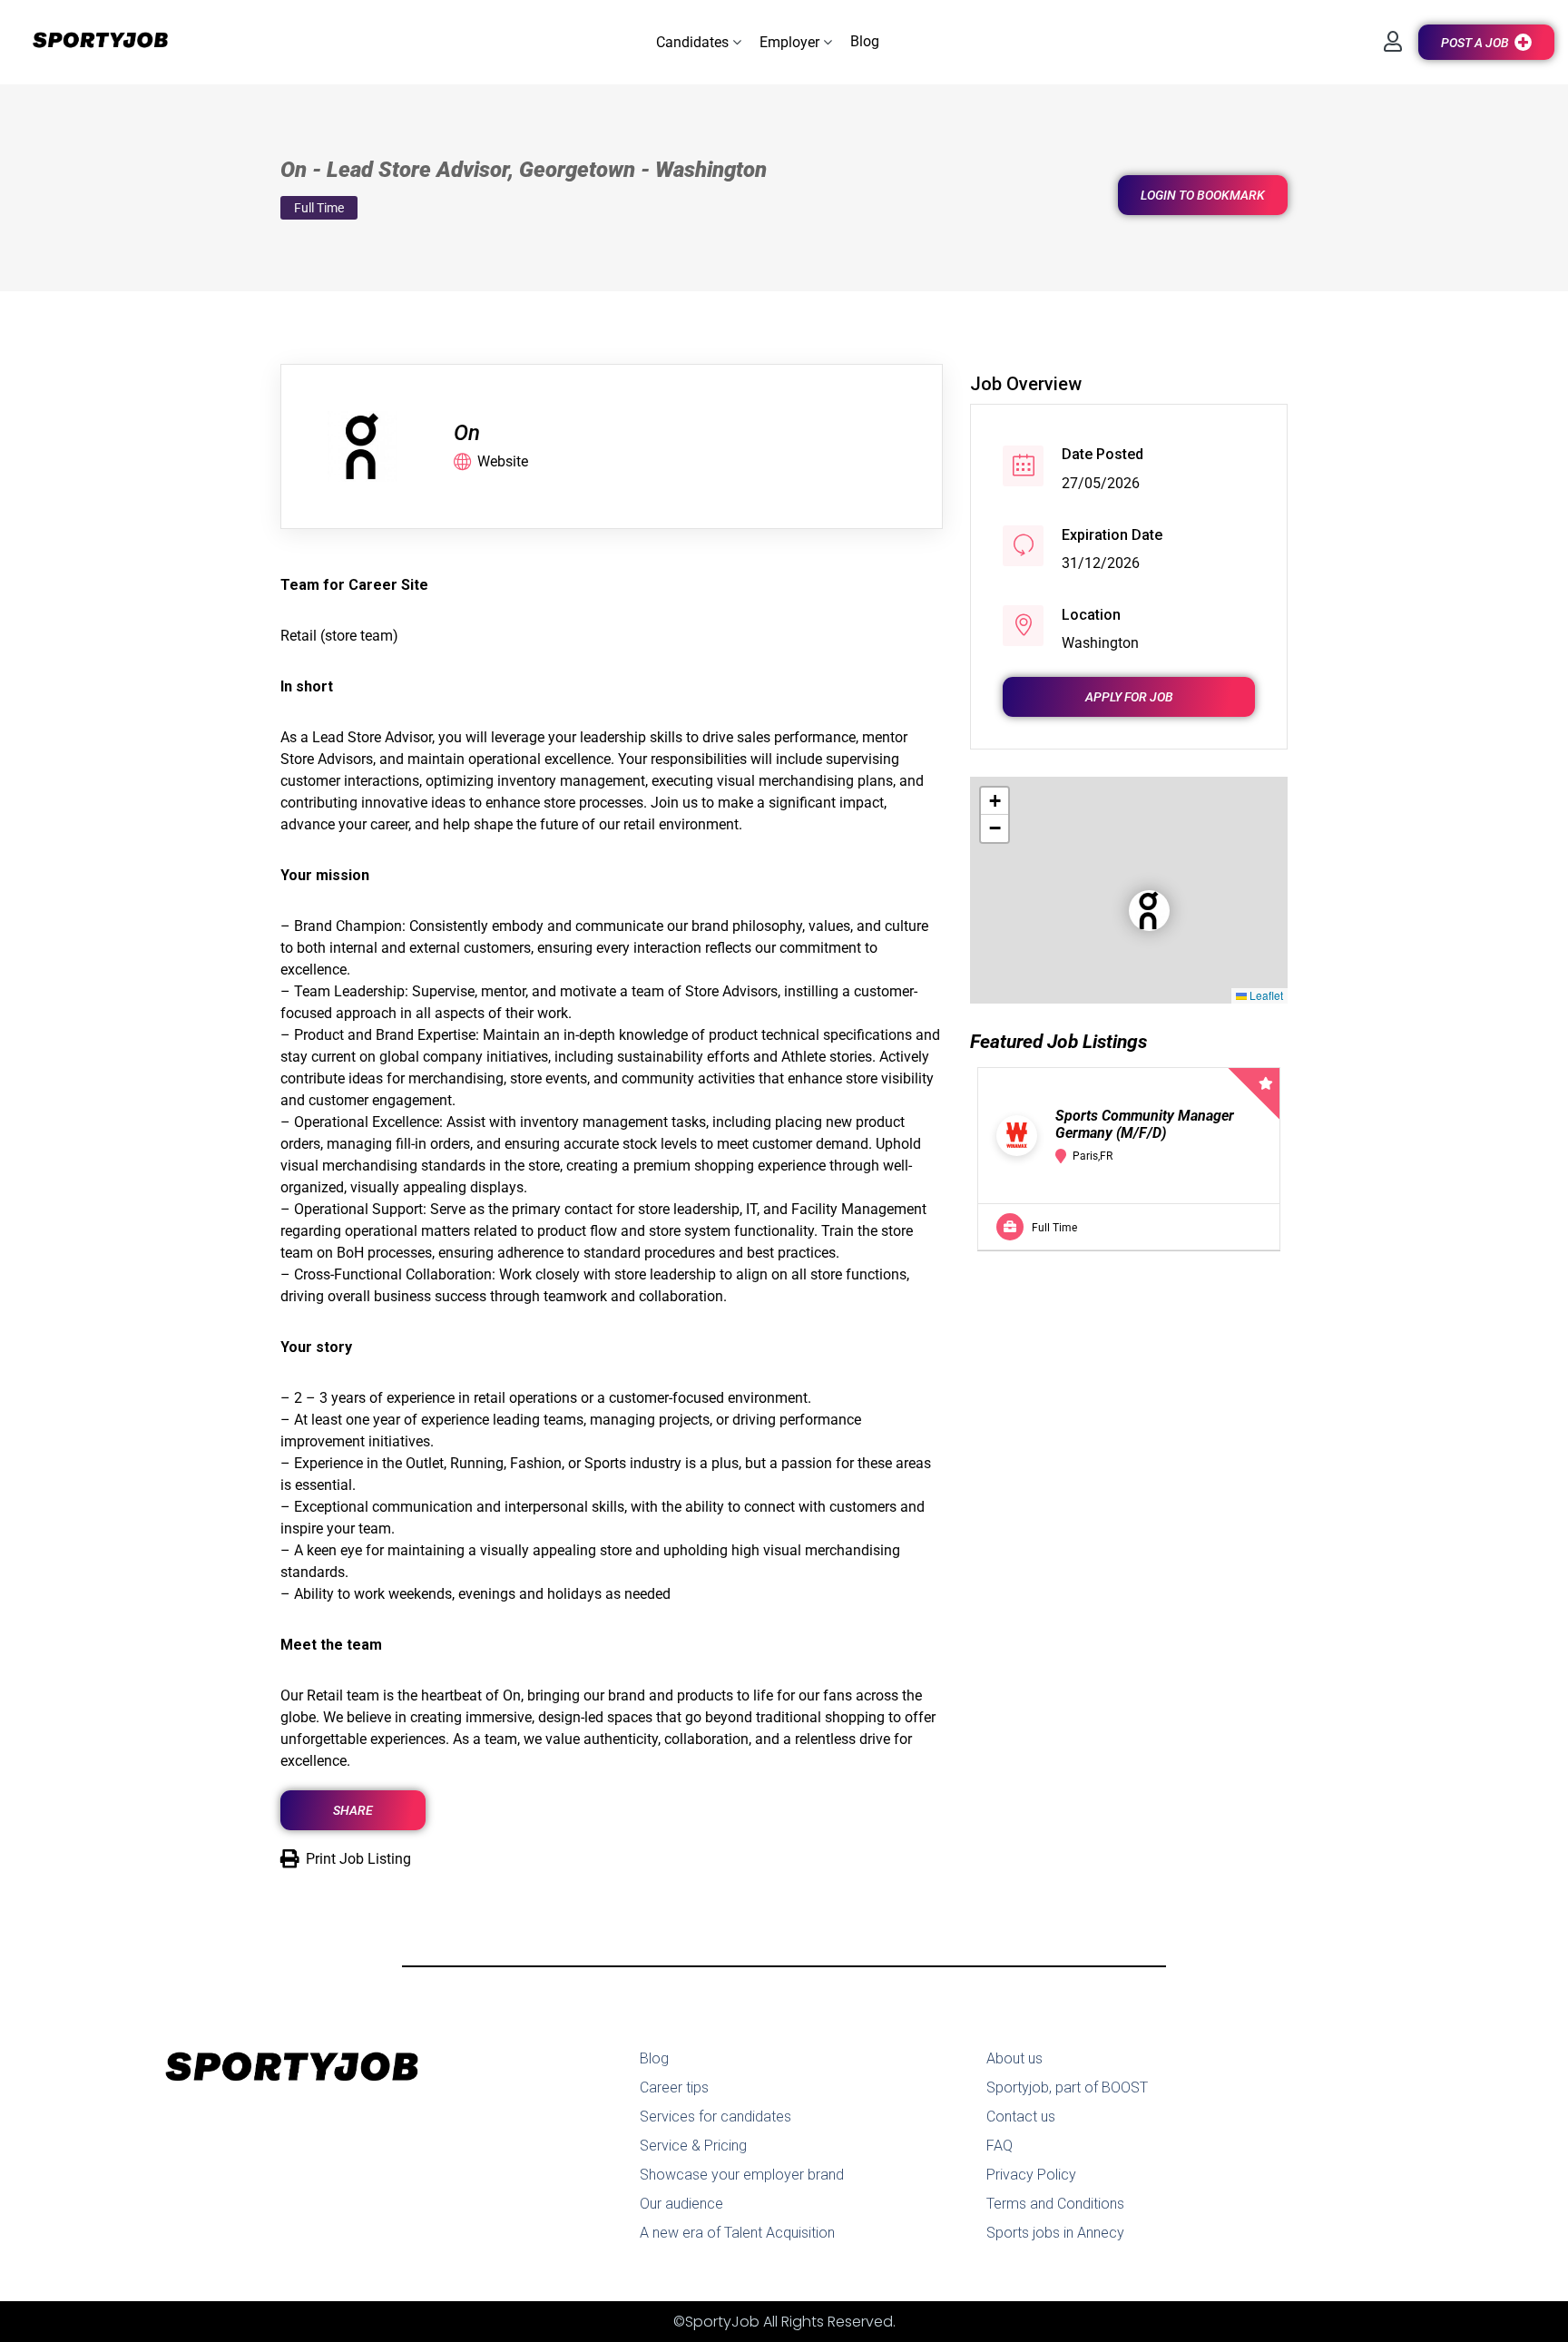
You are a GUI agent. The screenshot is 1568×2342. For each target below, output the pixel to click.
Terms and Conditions (1055, 2204)
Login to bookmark (1203, 195)
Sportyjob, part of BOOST (1067, 2087)
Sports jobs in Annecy (1055, 2233)
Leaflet (1265, 995)
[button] (699, 42)
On (467, 433)
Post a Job (1475, 43)
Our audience (681, 2204)
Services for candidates (715, 2117)
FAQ (1000, 2146)
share (353, 1810)
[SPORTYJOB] (91, 41)
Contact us (1021, 2117)
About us (1014, 2058)
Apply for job (1129, 697)
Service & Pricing (693, 2146)
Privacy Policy (1031, 2175)
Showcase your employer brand (742, 2175)
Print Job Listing (358, 1859)
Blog (654, 2058)
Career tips (674, 2087)
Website (503, 461)
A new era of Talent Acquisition (737, 2233)
